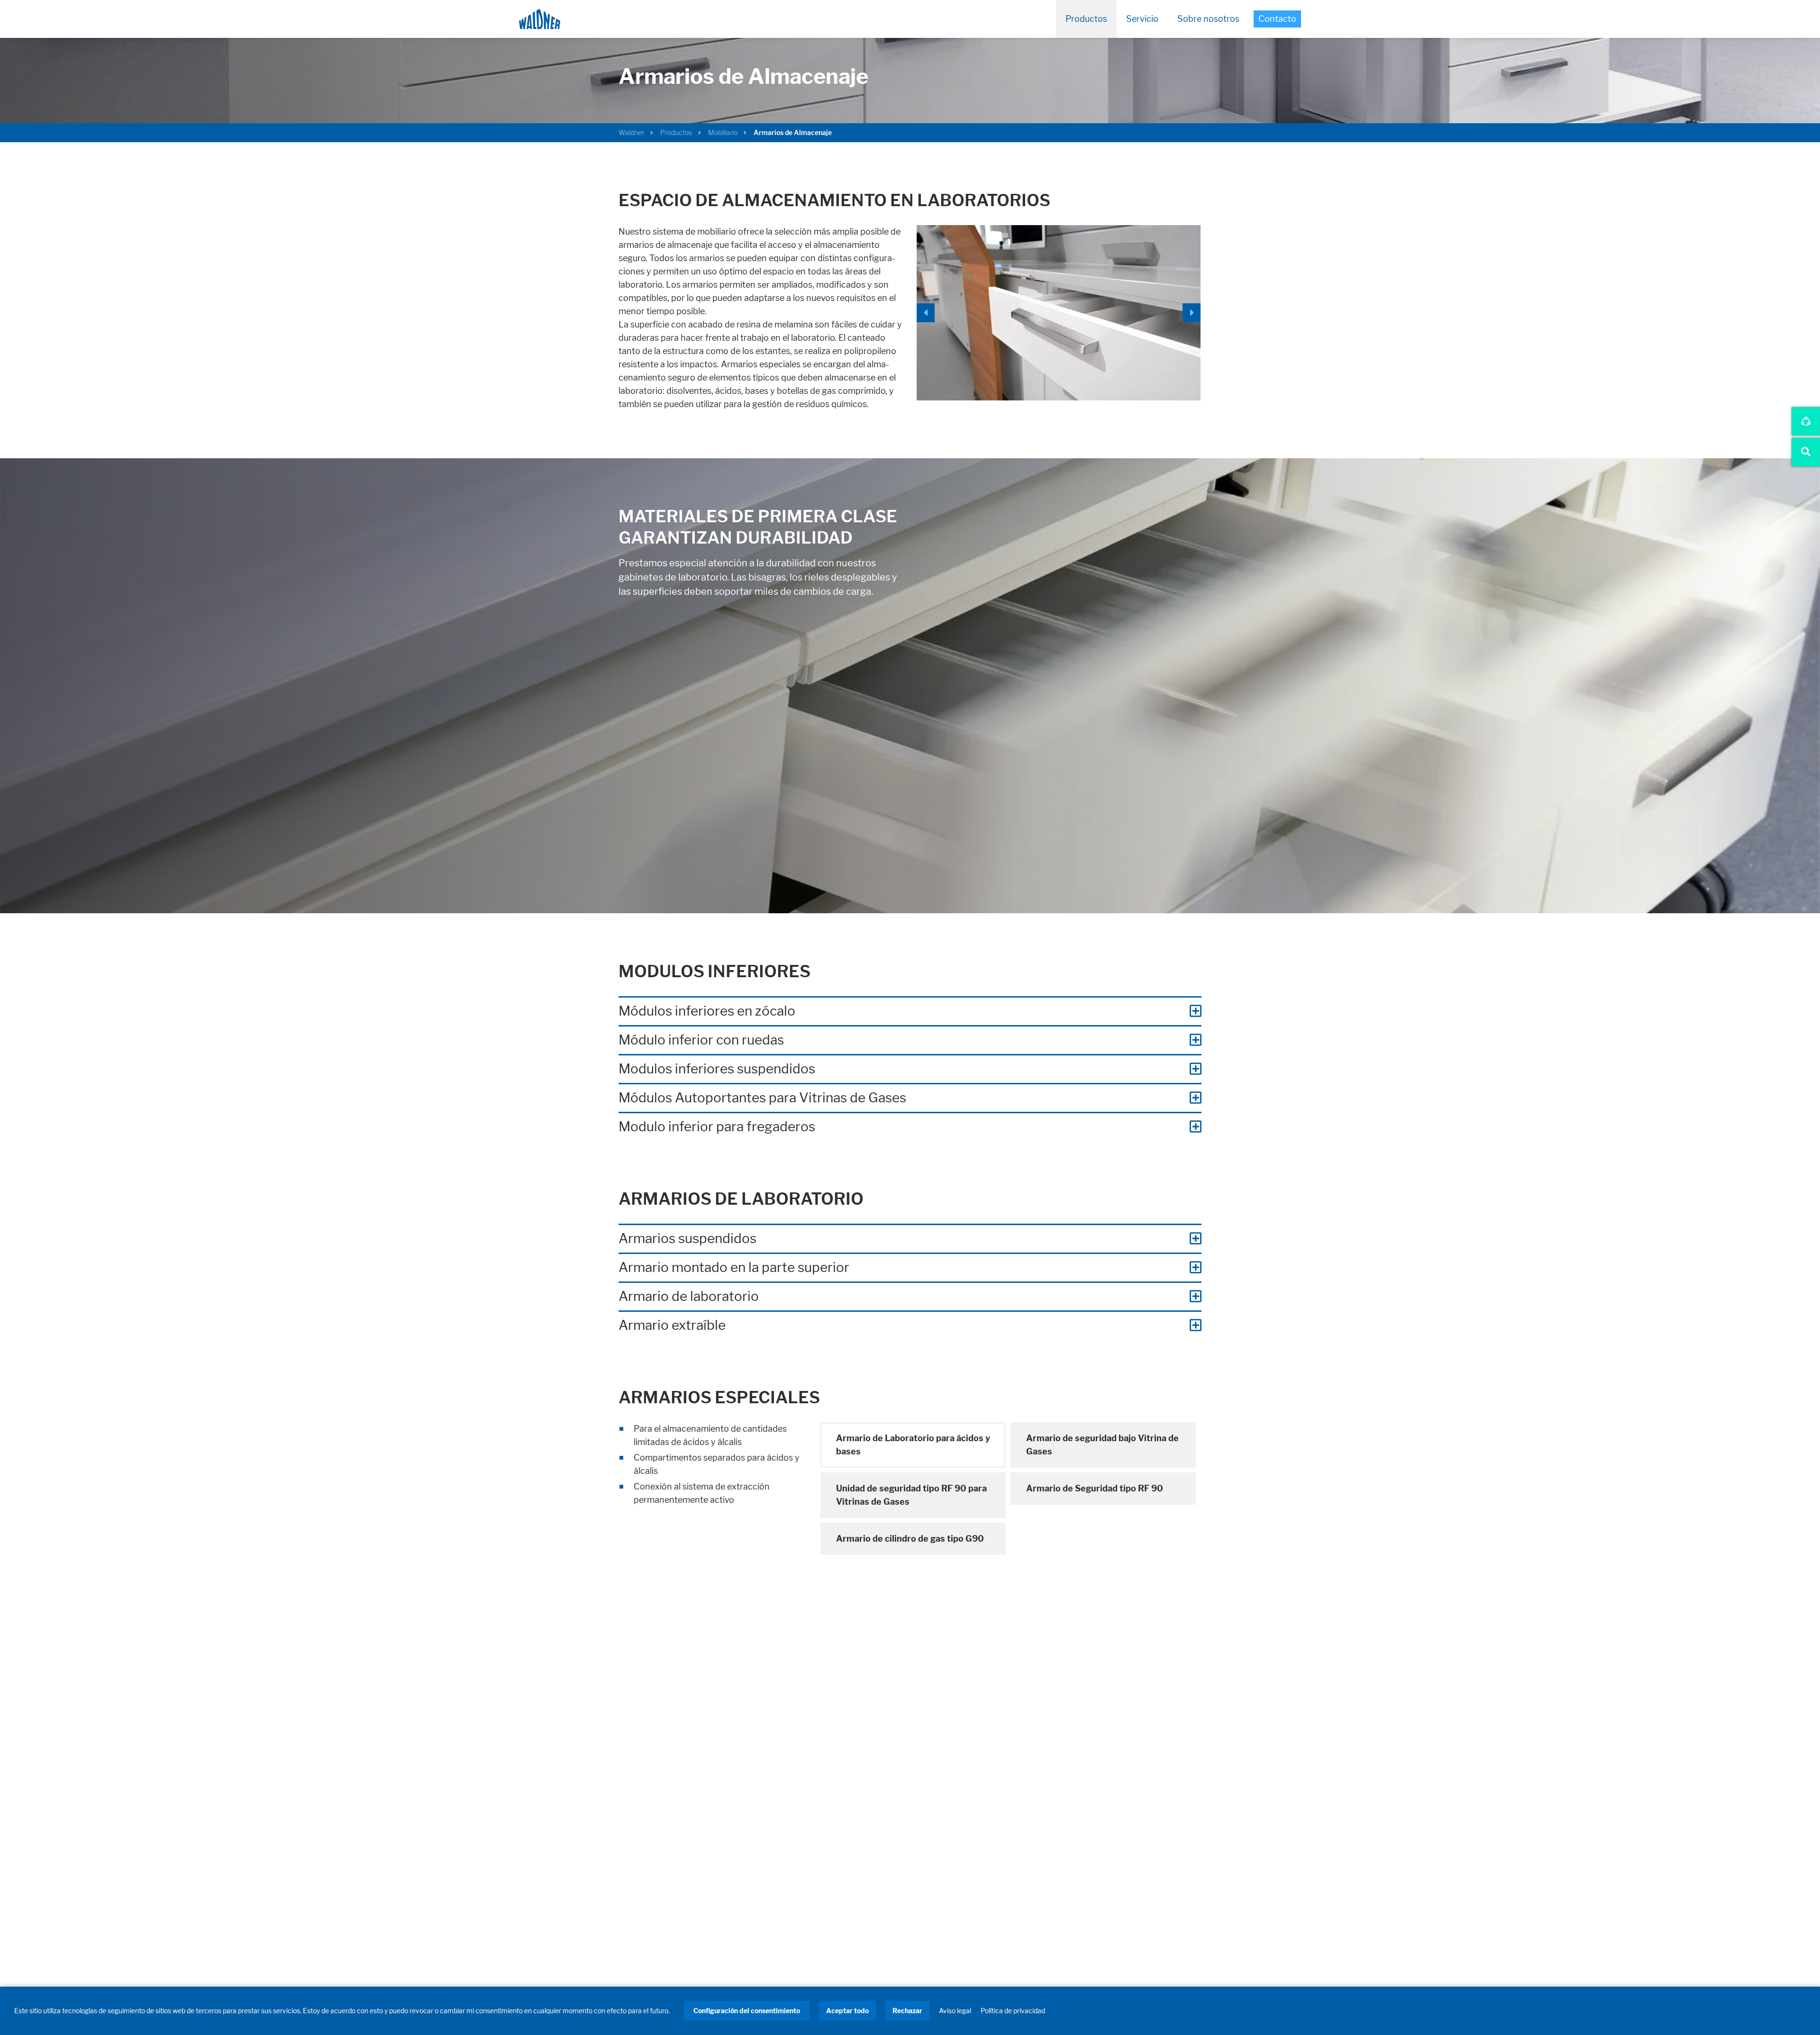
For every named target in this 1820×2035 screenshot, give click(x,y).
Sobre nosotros (1208, 19)
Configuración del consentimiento (747, 2011)
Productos (1086, 19)
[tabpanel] (713, 1464)
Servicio (1142, 19)
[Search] (1806, 452)
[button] (928, 313)
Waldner (631, 132)
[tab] (913, 1445)
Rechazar (907, 2011)
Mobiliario (723, 132)
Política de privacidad (1013, 2011)
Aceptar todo (847, 2011)
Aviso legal (955, 2011)
